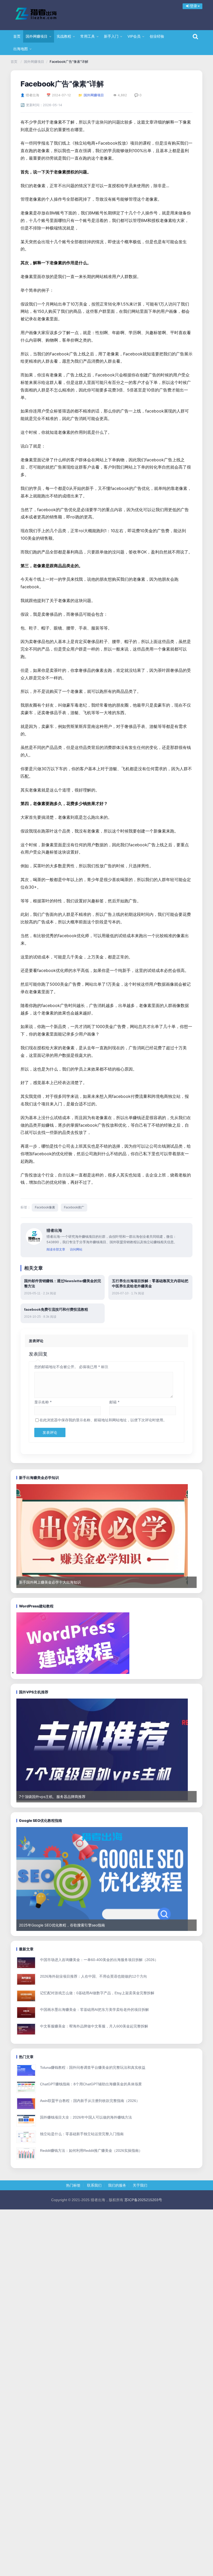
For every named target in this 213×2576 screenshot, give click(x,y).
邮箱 (114, 1402)
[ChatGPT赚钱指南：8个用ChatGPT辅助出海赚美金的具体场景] (27, 2088)
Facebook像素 (45, 1207)
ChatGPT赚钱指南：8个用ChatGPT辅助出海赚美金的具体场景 (91, 2084)
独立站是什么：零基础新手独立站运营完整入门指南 (82, 2134)
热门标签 (73, 2185)
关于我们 (140, 2185)
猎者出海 (44, 14)
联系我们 (94, 2185)
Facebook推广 (74, 1207)
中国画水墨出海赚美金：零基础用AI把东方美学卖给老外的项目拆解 (94, 2010)
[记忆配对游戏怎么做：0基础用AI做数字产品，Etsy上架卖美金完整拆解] (27, 1996)
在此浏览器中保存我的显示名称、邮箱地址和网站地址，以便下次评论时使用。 (103, 1420)
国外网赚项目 (37, 36)
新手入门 (111, 36)
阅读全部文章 (56, 1249)
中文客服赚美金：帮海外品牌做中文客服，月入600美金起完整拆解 (94, 2026)
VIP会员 (134, 36)
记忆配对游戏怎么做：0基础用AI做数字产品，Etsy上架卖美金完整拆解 (97, 1993)
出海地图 (21, 49)
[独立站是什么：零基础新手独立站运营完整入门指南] (27, 2137)
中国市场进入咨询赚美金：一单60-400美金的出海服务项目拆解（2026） (99, 1960)
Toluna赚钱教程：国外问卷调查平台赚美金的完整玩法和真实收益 (93, 2067)
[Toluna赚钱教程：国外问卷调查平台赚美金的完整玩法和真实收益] (27, 2071)
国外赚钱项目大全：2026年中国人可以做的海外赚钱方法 (86, 2117)
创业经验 (157, 36)
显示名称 (43, 1402)
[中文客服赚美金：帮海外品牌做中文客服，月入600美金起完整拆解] (27, 2030)
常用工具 (88, 36)
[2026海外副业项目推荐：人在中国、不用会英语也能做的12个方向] (27, 1980)
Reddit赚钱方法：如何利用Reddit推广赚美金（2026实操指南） (91, 2151)
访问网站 (76, 1249)
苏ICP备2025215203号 (143, 2200)
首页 (17, 36)
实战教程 (64, 36)
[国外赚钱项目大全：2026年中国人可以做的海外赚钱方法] (27, 2121)
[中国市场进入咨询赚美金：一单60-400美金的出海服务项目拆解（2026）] (27, 1963)
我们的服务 (117, 2185)
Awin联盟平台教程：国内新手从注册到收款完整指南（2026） (90, 2101)
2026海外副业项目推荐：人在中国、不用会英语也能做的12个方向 (94, 1976)
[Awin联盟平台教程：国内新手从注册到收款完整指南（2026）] (27, 2104)
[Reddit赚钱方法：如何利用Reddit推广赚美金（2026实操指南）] (27, 2154)
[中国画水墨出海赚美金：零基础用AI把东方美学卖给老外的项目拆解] (27, 2013)
